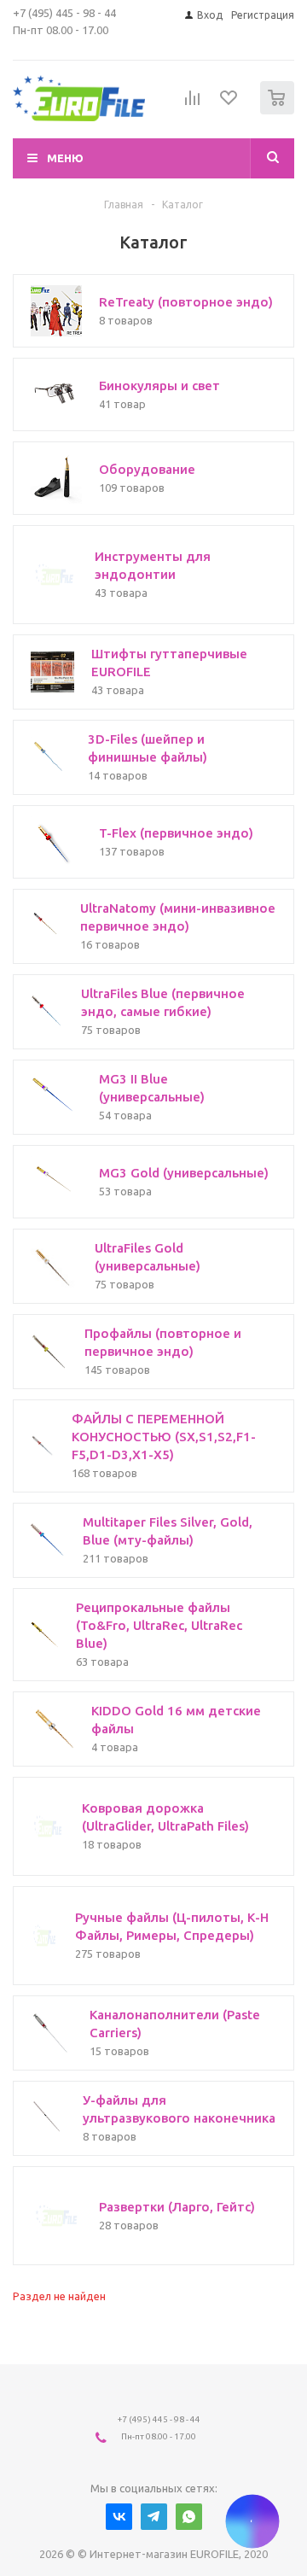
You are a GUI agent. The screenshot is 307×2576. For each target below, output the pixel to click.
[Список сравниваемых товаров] (193, 105)
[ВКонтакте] (119, 2517)
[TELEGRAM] (154, 2517)
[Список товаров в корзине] (279, 111)
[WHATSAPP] (189, 2517)
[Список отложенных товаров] (229, 103)
